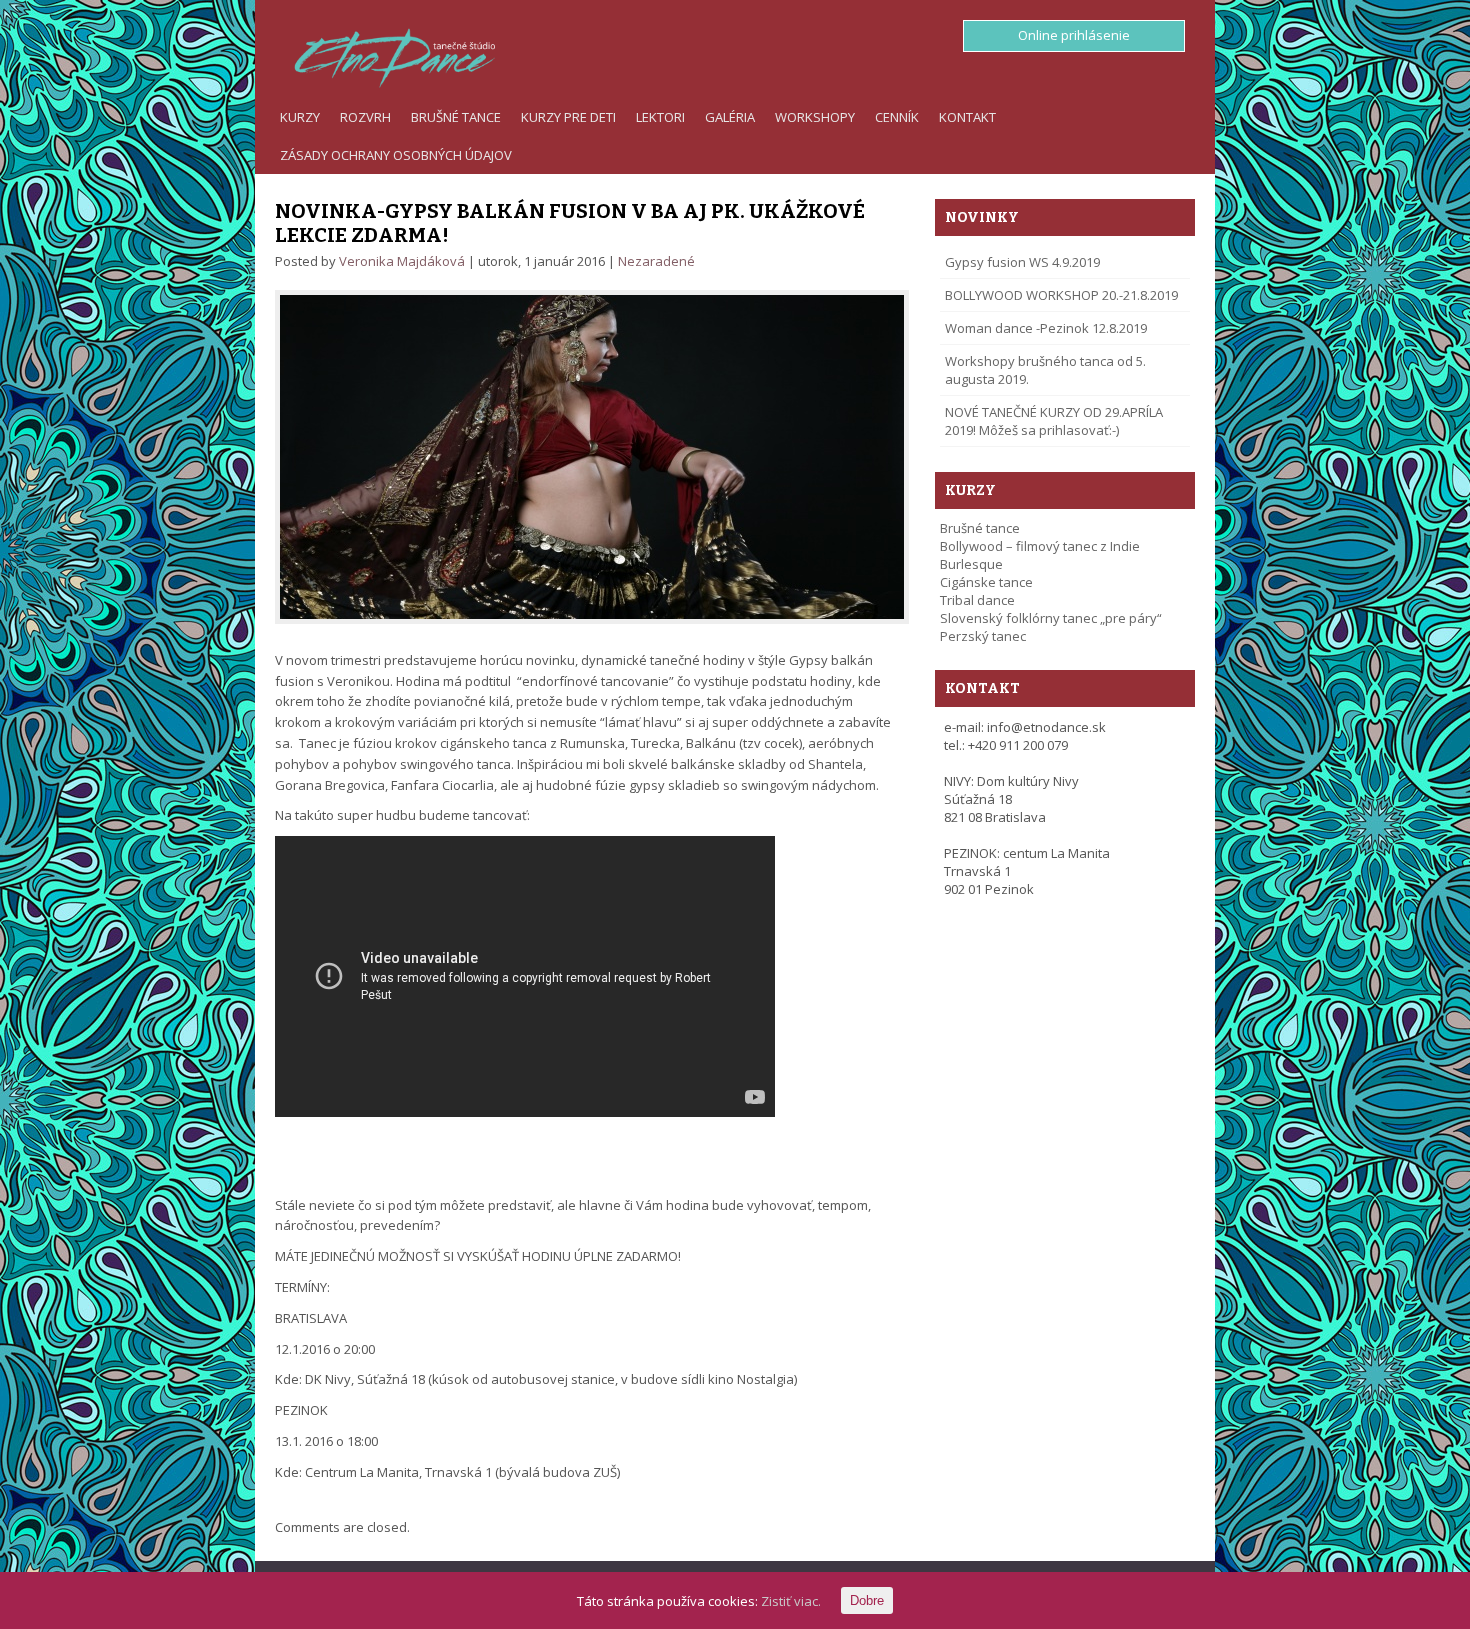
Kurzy (300, 117)
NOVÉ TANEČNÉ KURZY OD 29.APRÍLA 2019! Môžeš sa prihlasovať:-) (1054, 421)
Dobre (867, 1600)
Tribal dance (977, 600)
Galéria (730, 117)
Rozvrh (365, 117)
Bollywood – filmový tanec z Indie (1040, 546)
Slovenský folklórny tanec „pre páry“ (1051, 618)
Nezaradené (656, 261)
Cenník (897, 117)
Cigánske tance (986, 582)
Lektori (660, 117)
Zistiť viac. (791, 1601)
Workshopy (815, 117)
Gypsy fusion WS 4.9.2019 (1022, 262)
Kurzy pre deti (568, 117)
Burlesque (971, 564)
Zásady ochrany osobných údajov (396, 155)
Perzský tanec (983, 636)
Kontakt (967, 117)
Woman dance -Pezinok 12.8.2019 (1046, 328)
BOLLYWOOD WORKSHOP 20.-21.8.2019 (1061, 295)
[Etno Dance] (385, 54)
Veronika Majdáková (402, 261)
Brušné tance (456, 117)
